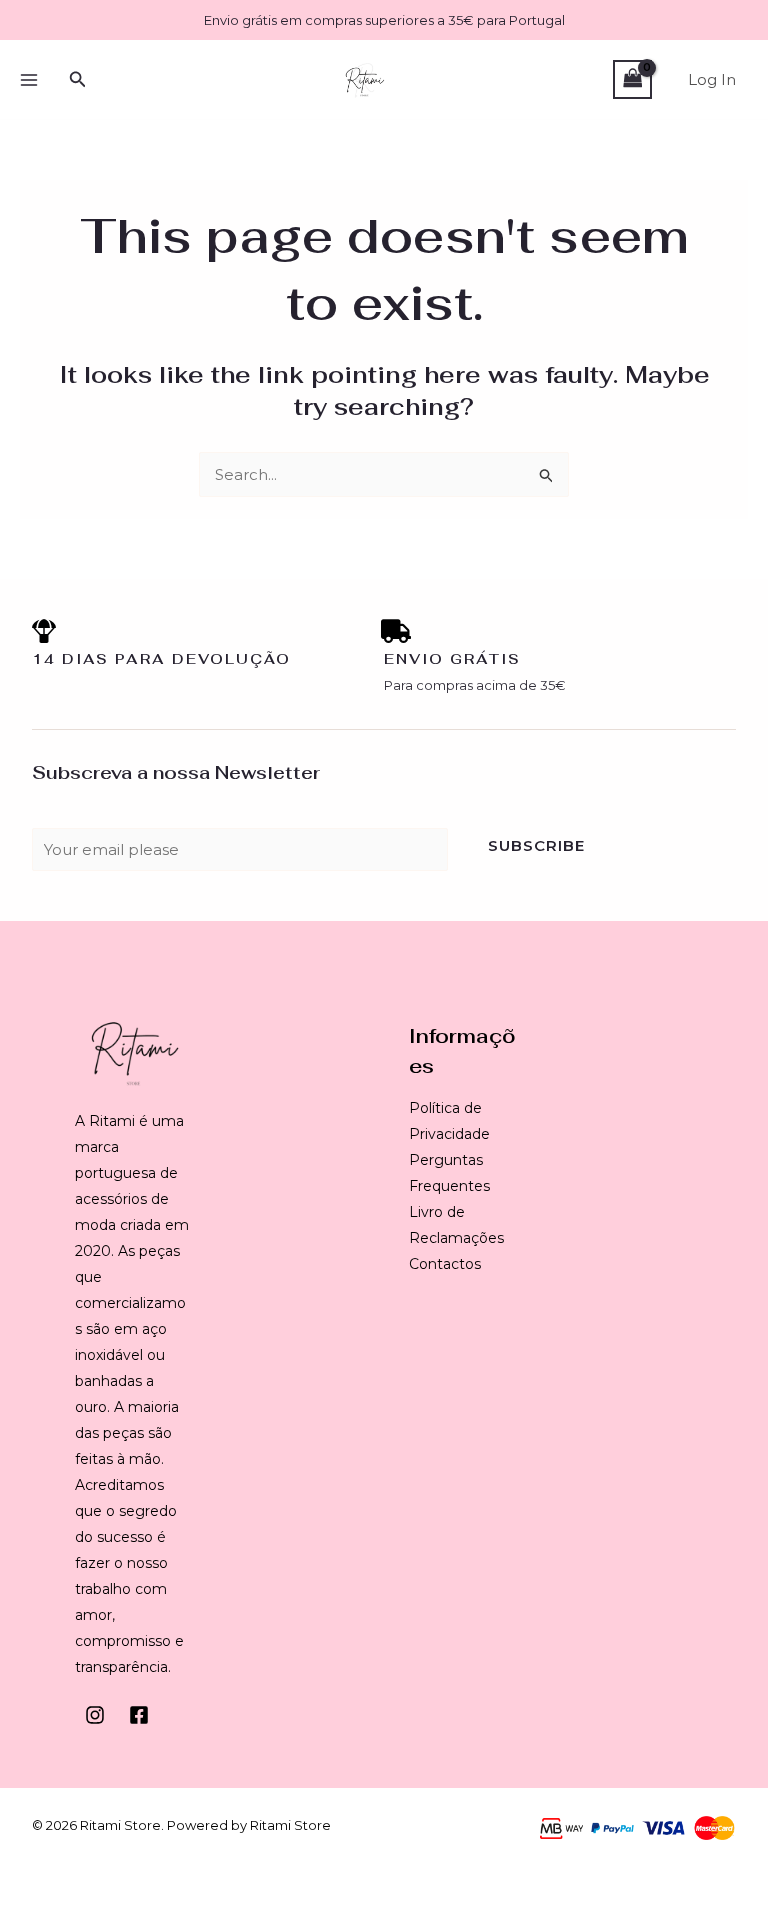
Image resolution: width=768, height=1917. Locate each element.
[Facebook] (139, 1715)
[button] (78, 80)
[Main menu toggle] (28, 79)
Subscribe (536, 845)
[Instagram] (95, 1715)
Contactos (445, 1264)
